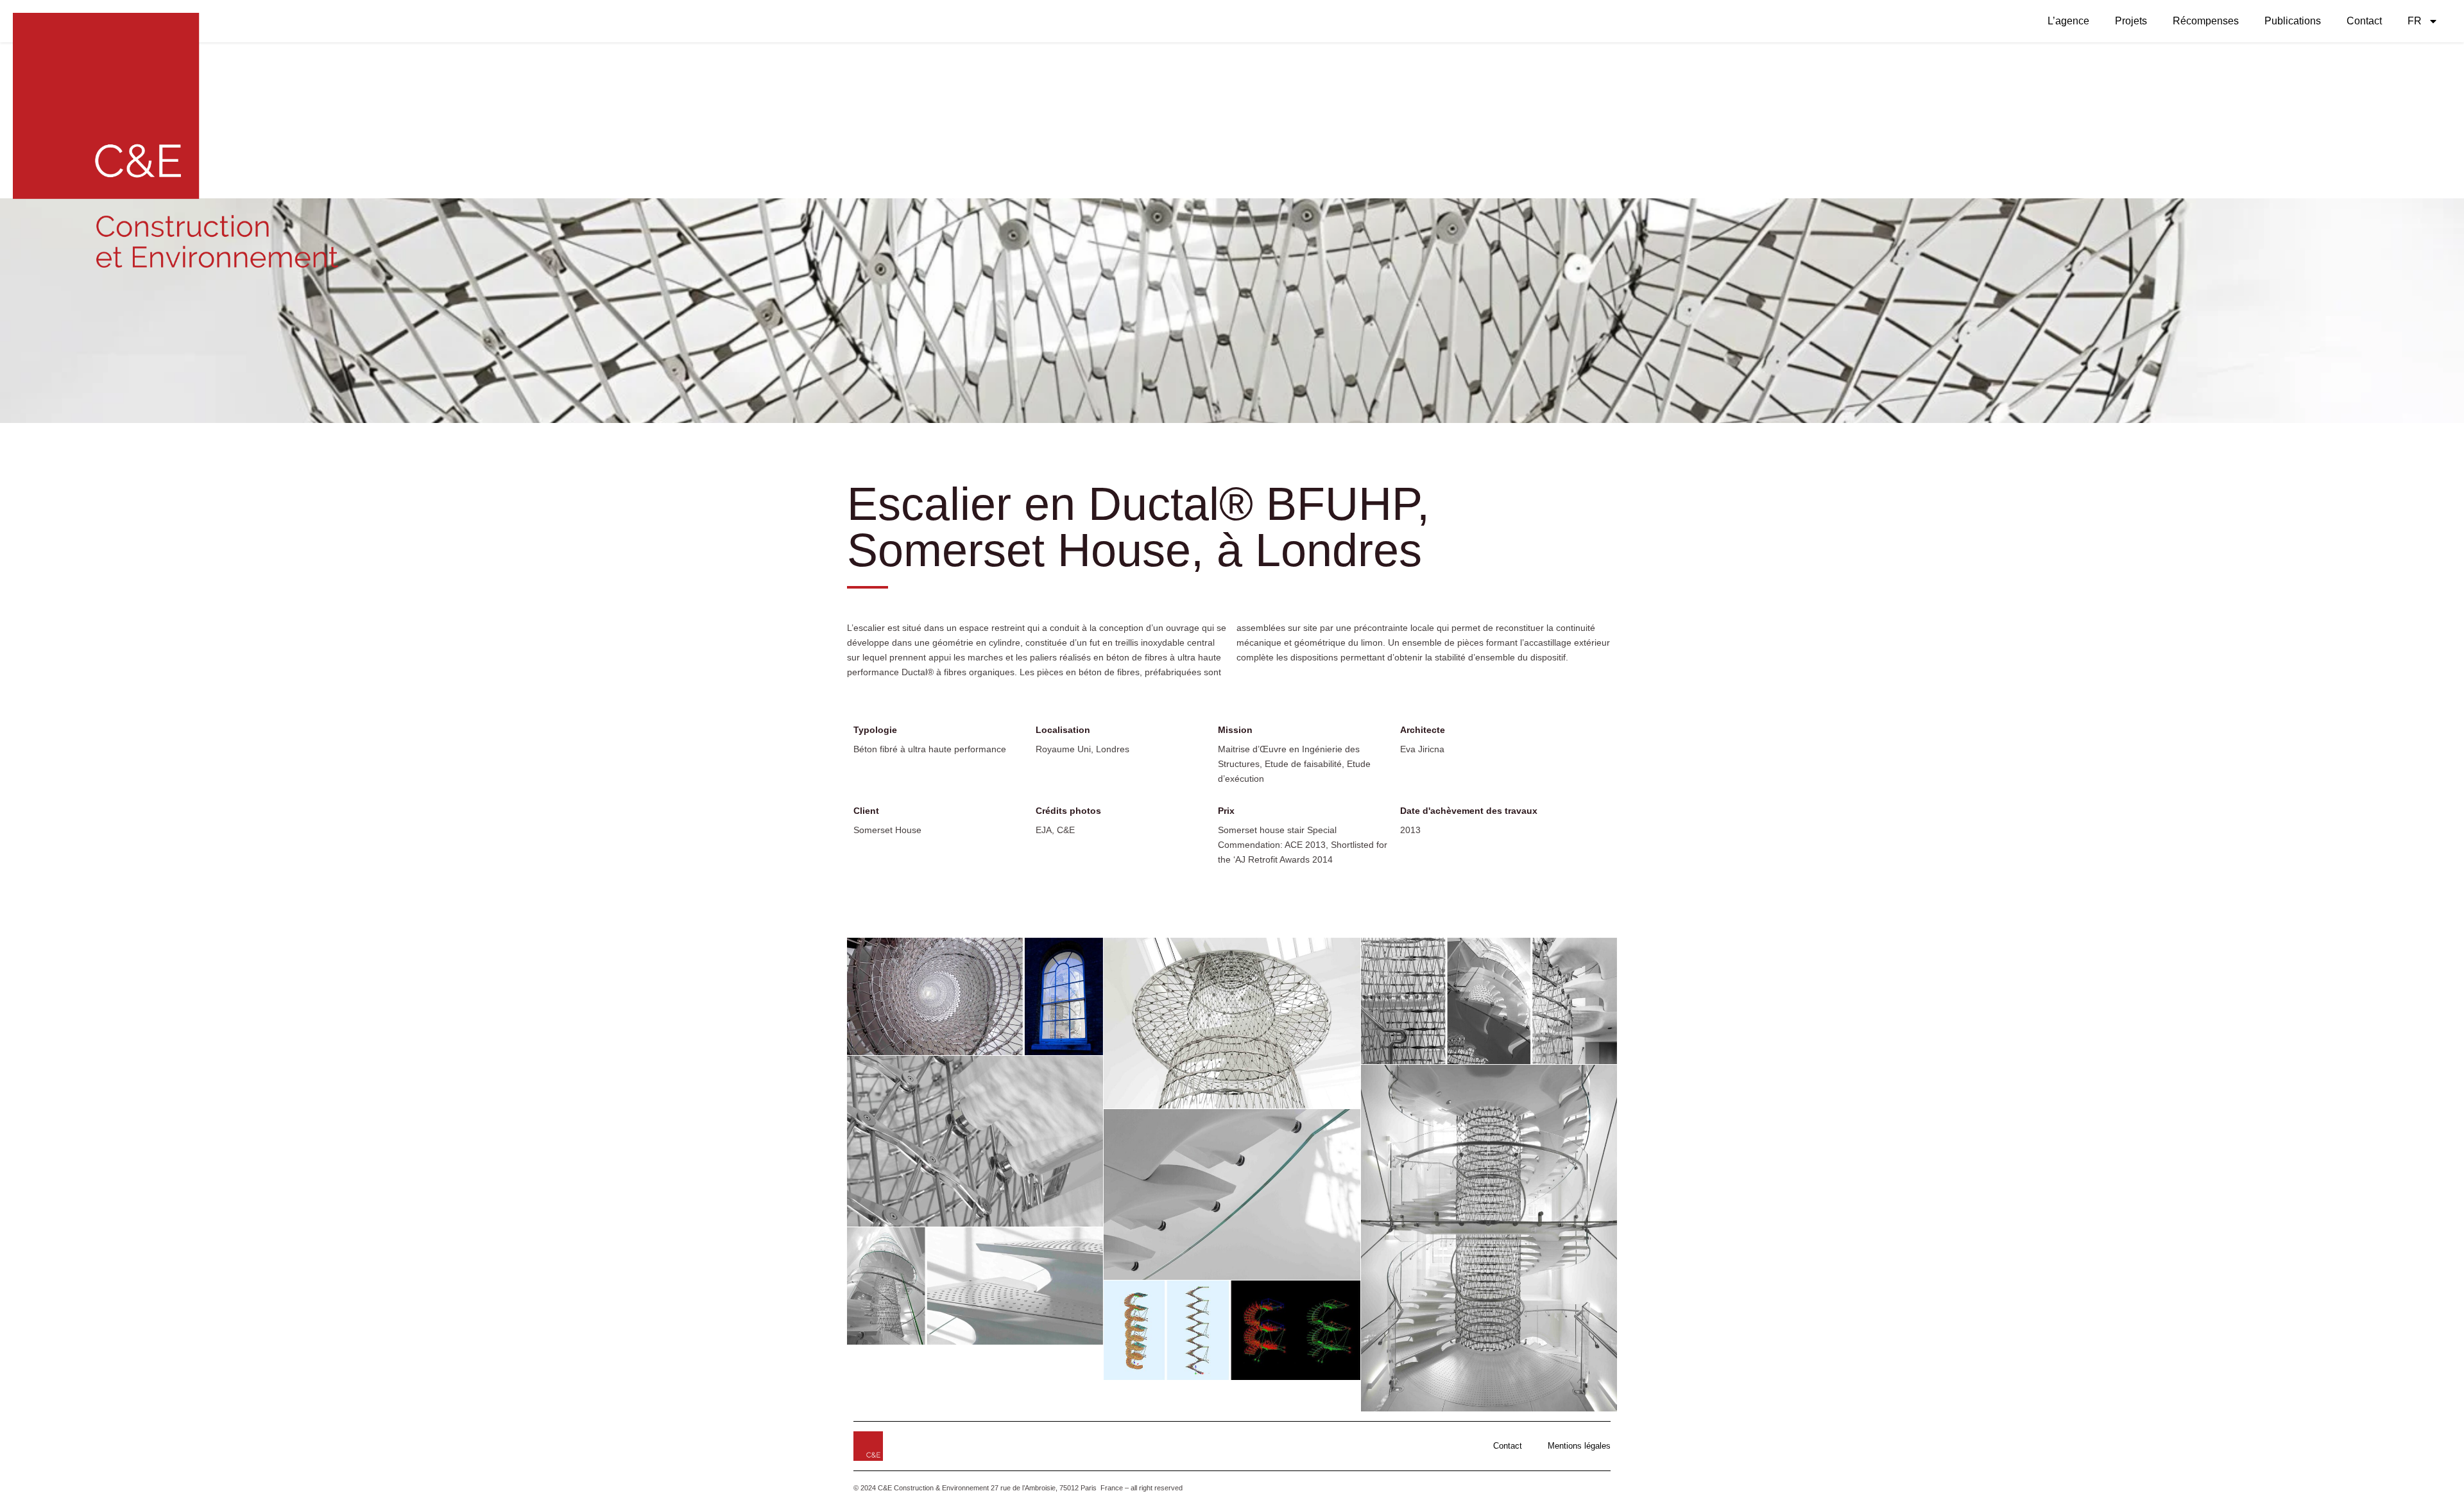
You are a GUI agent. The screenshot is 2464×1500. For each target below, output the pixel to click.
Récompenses (2206, 21)
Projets (2131, 21)
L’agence (2068, 21)
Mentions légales (1579, 1446)
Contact (2364, 21)
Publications (2293, 21)
